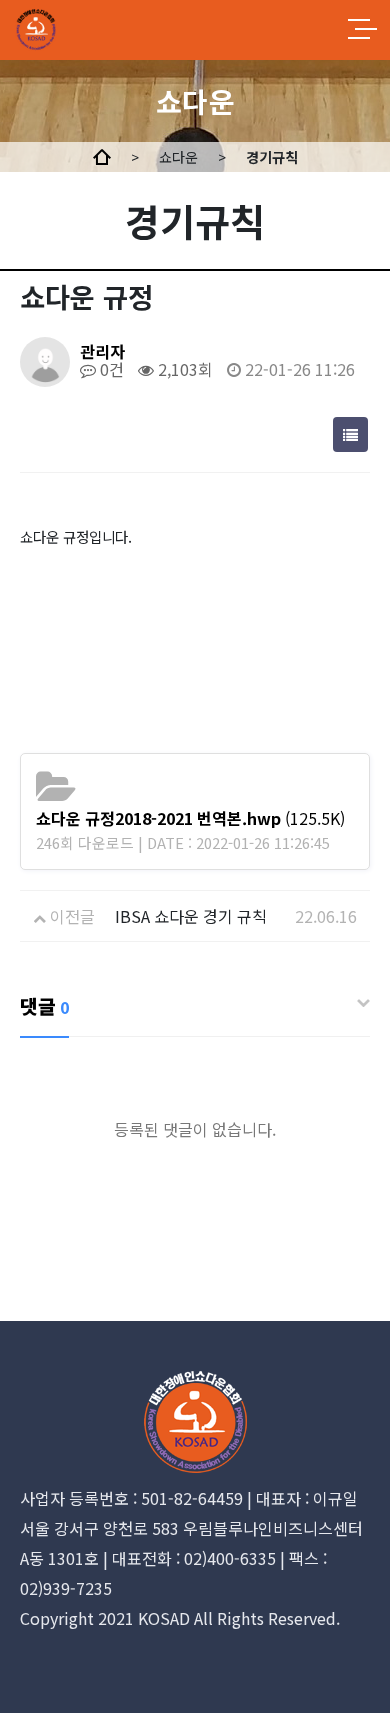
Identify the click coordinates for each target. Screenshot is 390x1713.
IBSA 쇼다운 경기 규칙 (191, 916)
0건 (110, 369)
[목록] (350, 434)
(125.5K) (190, 818)
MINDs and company (87, 30)
